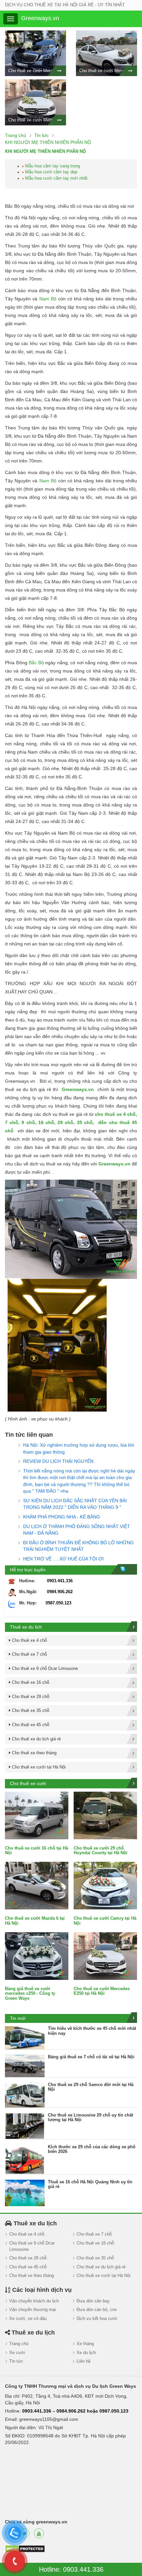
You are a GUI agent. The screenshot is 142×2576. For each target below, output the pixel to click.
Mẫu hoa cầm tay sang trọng (53, 166)
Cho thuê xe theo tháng (32, 2275)
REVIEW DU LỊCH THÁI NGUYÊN (58, 1461)
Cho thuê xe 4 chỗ (27, 2234)
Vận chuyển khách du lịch (34, 2301)
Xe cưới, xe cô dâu (28, 2318)
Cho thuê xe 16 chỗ (95, 2243)
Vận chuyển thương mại (33, 2310)
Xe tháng (85, 2344)
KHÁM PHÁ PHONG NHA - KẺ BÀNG (62, 1517)
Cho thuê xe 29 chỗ (28, 2258)
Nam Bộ (48, 299)
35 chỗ (85, 1122)
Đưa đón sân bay (93, 2301)
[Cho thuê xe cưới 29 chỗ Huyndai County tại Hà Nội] (105, 1815)
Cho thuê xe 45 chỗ (28, 2267)
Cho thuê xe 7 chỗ (94, 2234)
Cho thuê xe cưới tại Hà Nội (104, 2275)
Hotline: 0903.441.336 (71, 2569)
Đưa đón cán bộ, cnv (97, 2310)
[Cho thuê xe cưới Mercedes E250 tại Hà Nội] (105, 1956)
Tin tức (16, 2361)
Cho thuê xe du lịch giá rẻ (101, 2267)
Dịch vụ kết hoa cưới (97, 2318)
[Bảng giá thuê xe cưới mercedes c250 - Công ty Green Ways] (37, 1956)
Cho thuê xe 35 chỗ (95, 2258)
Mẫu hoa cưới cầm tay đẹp (51, 172)
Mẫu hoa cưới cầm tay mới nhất (56, 178)
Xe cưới (17, 2353)
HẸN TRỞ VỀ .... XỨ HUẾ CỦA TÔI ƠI (63, 1559)
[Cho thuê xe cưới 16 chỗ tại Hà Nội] (37, 1815)
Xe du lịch (86, 2353)
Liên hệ (84, 2361)
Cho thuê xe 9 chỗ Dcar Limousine (32, 2246)
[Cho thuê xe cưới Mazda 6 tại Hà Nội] (37, 1885)
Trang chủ (19, 2344)
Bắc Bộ (36, 663)
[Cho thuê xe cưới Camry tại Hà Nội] (105, 1885)
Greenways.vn (78, 1089)
